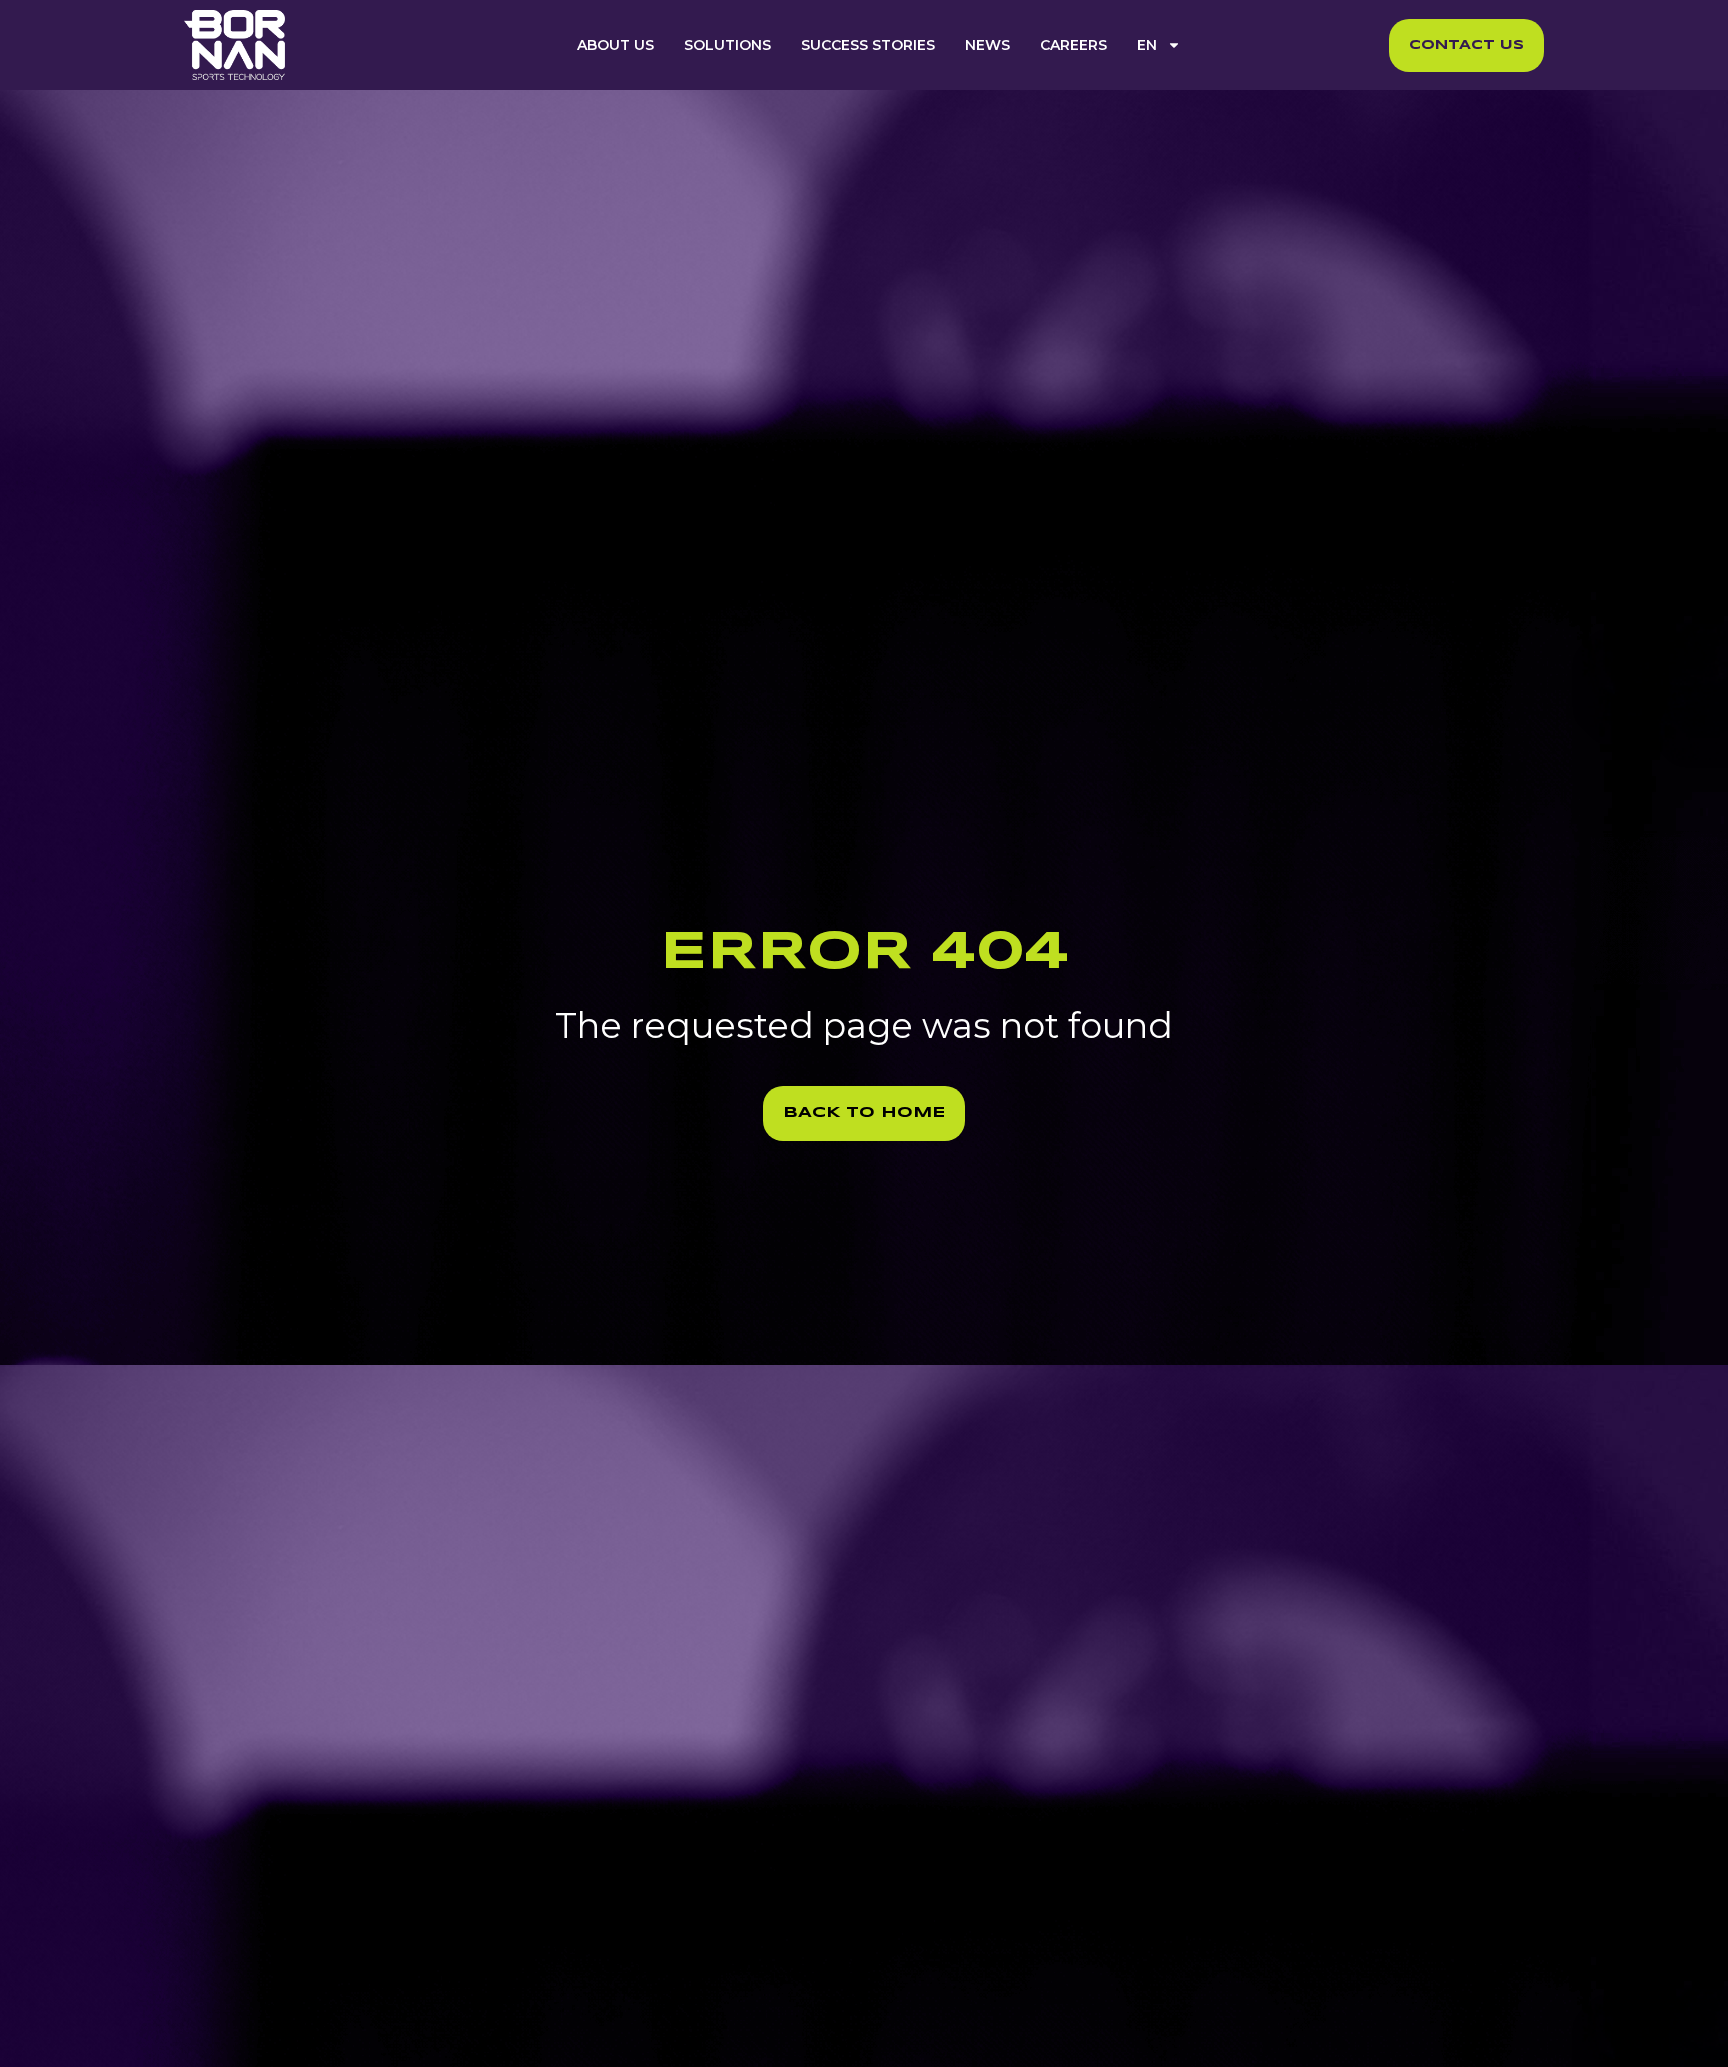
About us (615, 45)
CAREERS (1073, 45)
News (987, 45)
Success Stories (868, 45)
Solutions (727, 45)
